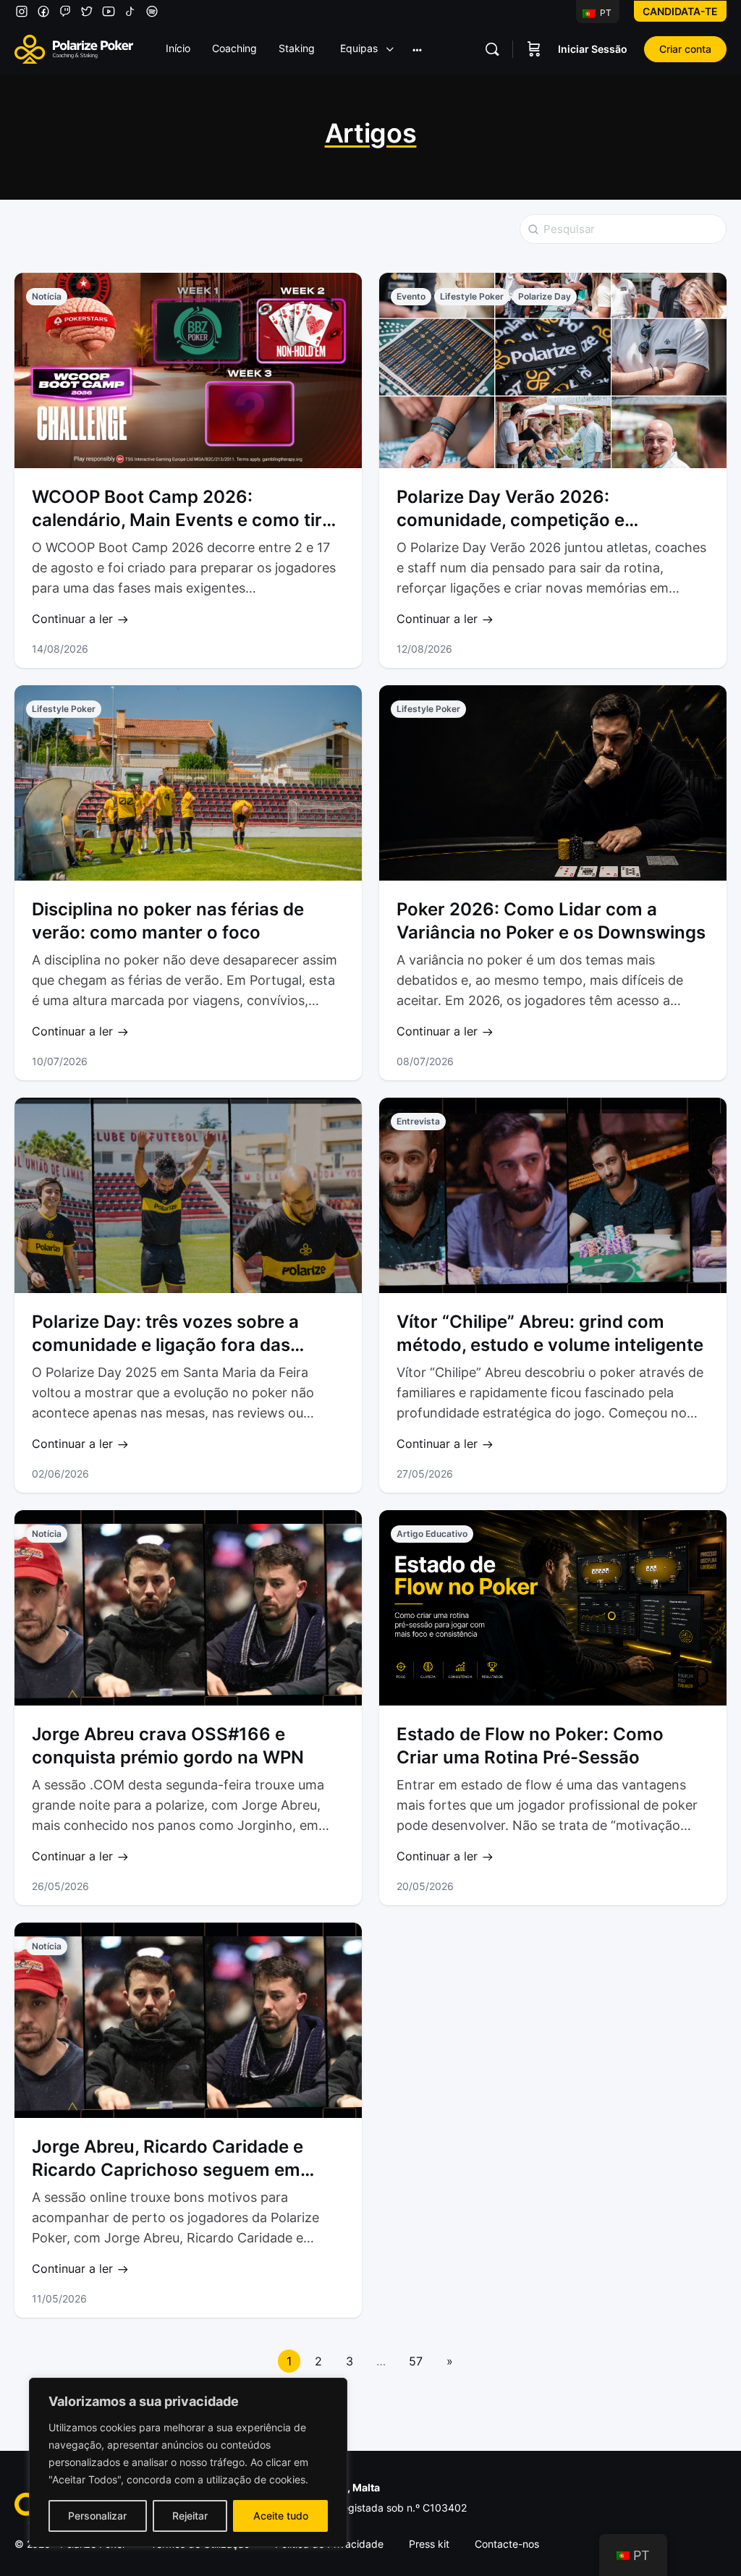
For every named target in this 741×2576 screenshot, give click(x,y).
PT (605, 13)
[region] (188, 2462)
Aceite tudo (281, 2516)
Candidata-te (680, 11)
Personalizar (97, 2516)
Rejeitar (190, 2516)
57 (416, 2361)
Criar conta (685, 49)
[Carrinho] (534, 49)
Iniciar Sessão (593, 49)
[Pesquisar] (492, 49)
